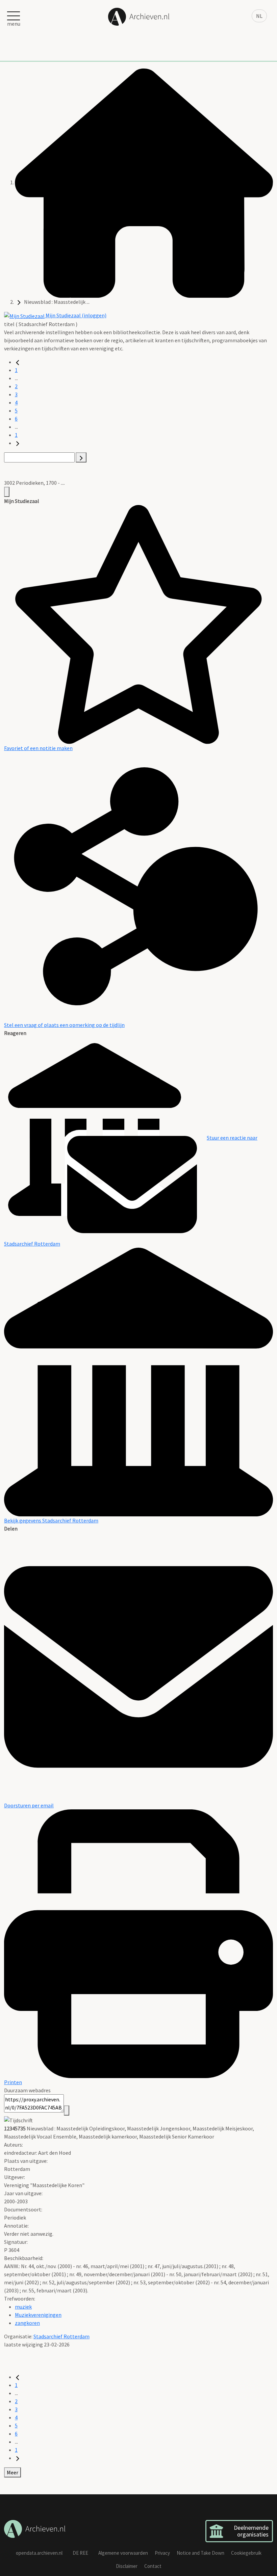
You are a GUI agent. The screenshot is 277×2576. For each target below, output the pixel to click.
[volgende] (18, 443)
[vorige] (18, 362)
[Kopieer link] (67, 2110)
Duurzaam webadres (27, 2090)
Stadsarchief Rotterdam (61, 2336)
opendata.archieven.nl (39, 2553)
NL (259, 16)
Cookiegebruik (246, 2553)
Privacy (162, 2553)
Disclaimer (127, 2566)
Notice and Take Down (200, 2553)
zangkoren (27, 2323)
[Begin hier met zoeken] (144, 182)
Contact (153, 2566)
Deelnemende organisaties (251, 2531)
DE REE (80, 2553)
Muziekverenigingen (38, 2315)
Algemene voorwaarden (123, 2553)
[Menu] (7, 492)
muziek (23, 2307)
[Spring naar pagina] (81, 457)
